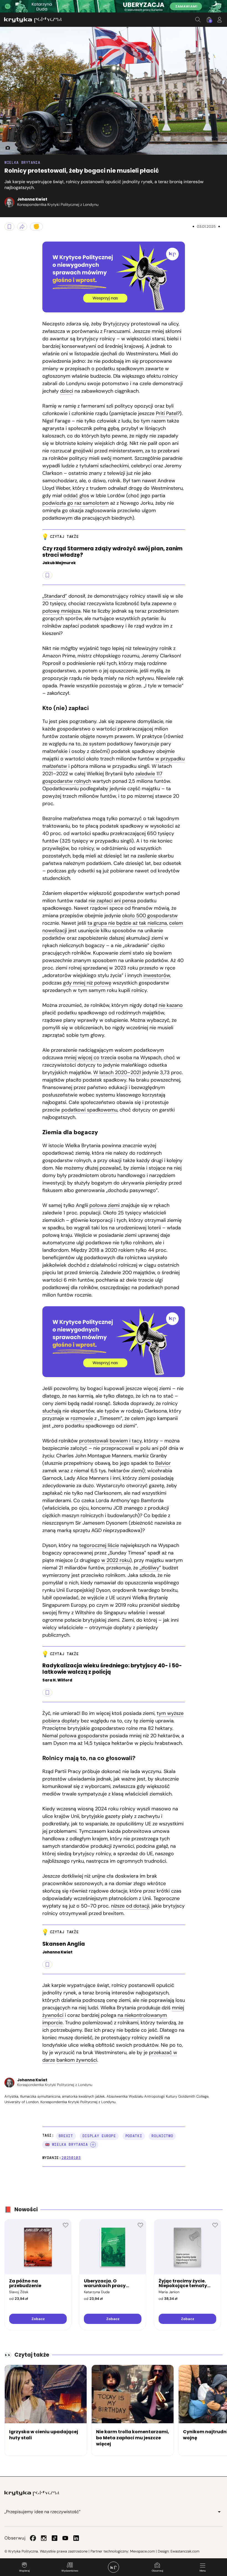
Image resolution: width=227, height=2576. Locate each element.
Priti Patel (167, 413)
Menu (203, 2571)
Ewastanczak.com (185, 2551)
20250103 (71, 2158)
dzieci (67, 391)
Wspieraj (24, 2571)
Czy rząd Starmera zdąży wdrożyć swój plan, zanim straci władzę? (112, 552)
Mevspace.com (142, 2551)
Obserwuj (157, 2571)
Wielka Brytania (22, 163)
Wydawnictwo (70, 2571)
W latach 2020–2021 (117, 1072)
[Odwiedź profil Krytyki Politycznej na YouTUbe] (65, 2538)
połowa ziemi (105, 1205)
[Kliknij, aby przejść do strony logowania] (220, 20)
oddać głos (76, 496)
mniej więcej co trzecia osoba (98, 1058)
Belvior (163, 1463)
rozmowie (82, 1418)
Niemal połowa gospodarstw (75, 1736)
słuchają (52, 1411)
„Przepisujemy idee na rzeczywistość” (42, 2512)
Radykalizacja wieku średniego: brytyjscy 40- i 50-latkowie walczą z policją (112, 1669)
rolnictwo (162, 2136)
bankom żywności (77, 2060)
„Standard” (55, 596)
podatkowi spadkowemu (89, 1110)
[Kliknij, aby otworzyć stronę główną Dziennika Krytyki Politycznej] (114, 2567)
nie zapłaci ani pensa (112, 901)
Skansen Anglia (64, 1944)
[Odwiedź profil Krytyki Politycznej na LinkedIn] (76, 2538)
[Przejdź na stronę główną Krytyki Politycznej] (32, 2493)
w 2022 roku (116, 1560)
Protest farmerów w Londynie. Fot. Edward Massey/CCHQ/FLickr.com (6, 148)
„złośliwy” (150, 1568)
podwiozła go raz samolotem (76, 503)
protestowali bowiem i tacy (110, 1441)
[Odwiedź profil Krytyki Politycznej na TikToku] (55, 2538)
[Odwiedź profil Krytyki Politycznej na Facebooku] (33, 2538)
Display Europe (99, 2136)
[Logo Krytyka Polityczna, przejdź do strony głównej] (33, 20)
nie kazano (171, 1005)
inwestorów (157, 975)
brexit (66, 2136)
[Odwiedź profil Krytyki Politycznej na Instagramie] (44, 2538)
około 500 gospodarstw (150, 916)
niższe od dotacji (130, 1906)
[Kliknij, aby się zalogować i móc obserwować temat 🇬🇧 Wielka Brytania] (93, 2145)
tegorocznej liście (99, 1545)
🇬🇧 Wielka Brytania (67, 2144)
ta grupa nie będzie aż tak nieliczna (127, 923)
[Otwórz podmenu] (219, 2512)
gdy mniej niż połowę (87, 983)
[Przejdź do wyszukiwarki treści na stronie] (198, 20)
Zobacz (38, 2319)
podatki (134, 2136)
